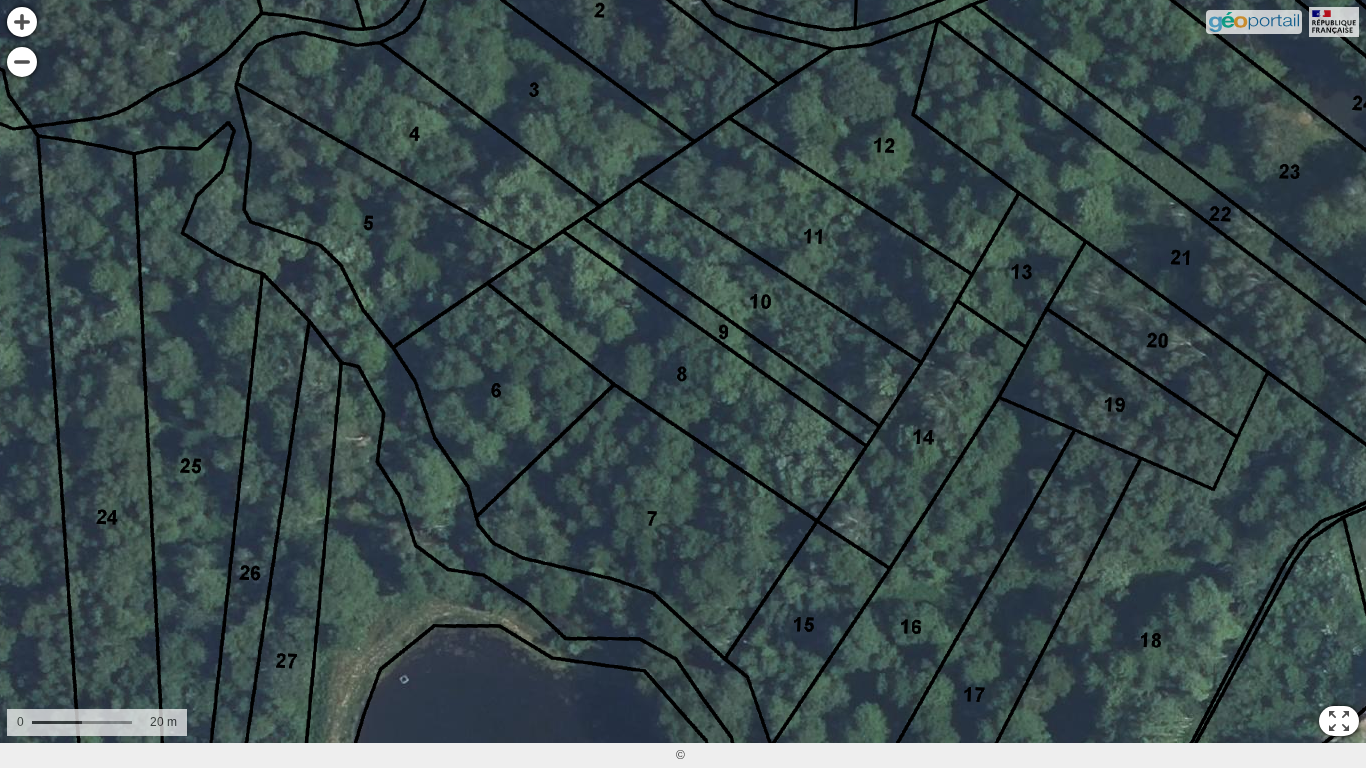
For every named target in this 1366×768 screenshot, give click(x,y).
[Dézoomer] (22, 62)
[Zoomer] (22, 22)
